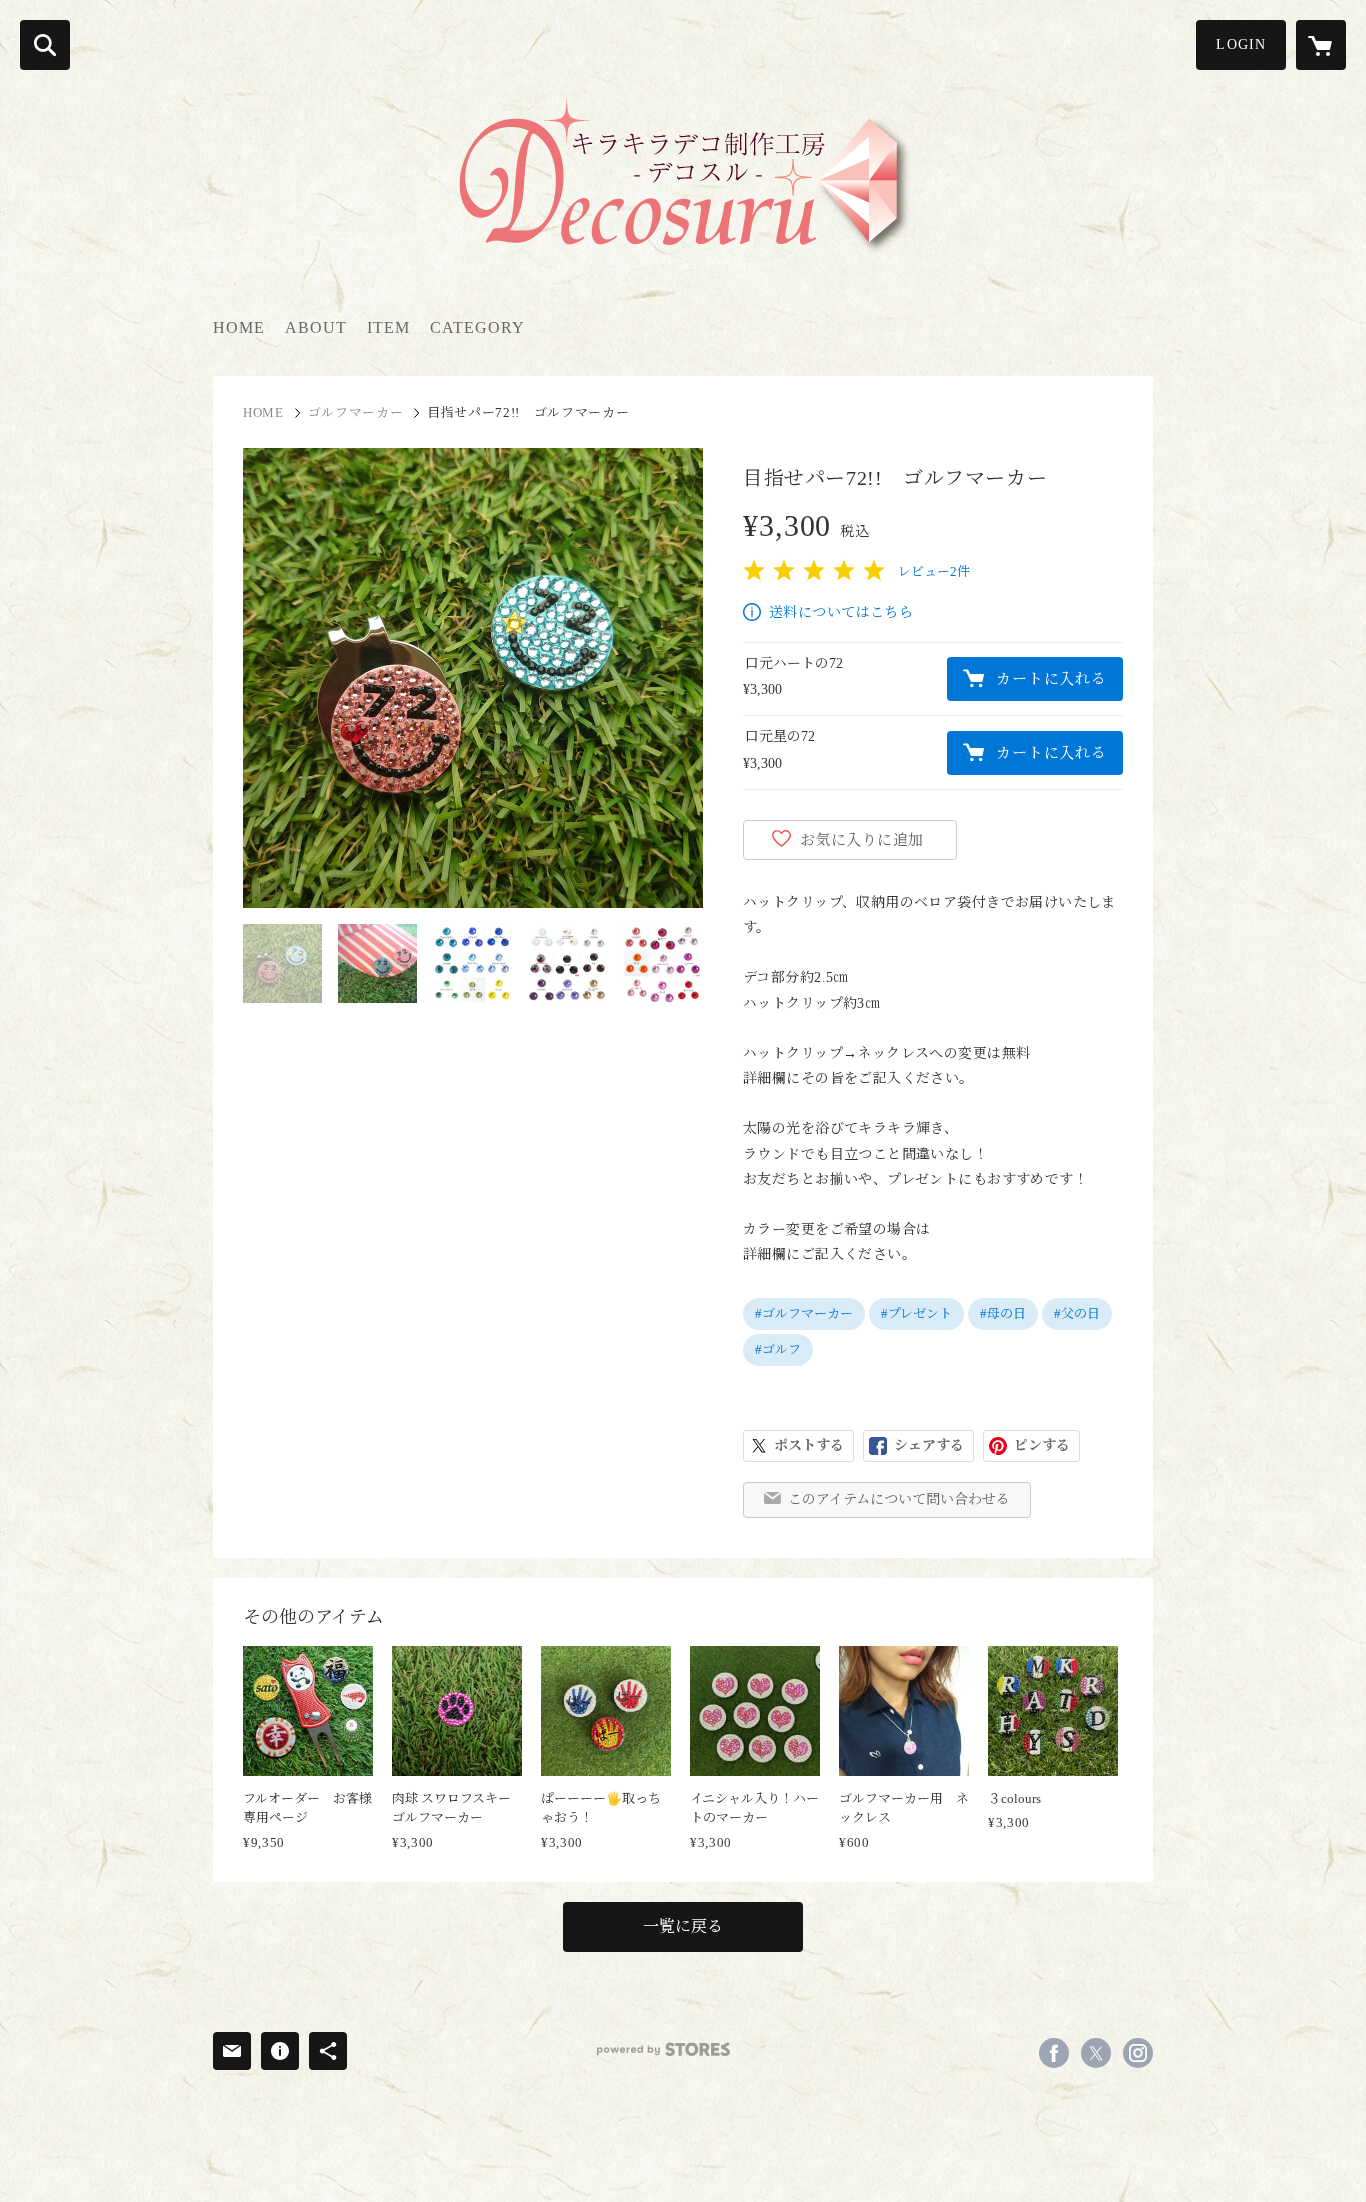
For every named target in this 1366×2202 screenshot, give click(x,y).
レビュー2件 (934, 571)
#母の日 (1003, 1313)
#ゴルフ (778, 1349)
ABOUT (316, 327)
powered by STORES (663, 2049)
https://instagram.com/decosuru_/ (1138, 2053)
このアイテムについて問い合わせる (899, 1499)
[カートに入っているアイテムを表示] (1321, 45)
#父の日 (1077, 1313)
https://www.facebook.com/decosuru (1054, 2053)
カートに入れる (1051, 679)
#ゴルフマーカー (804, 1313)
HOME (239, 327)
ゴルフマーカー (356, 412)
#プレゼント (916, 1313)
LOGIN (1241, 44)
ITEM (388, 327)
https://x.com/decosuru (1096, 2053)
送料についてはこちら (841, 612)
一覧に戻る (683, 1926)
